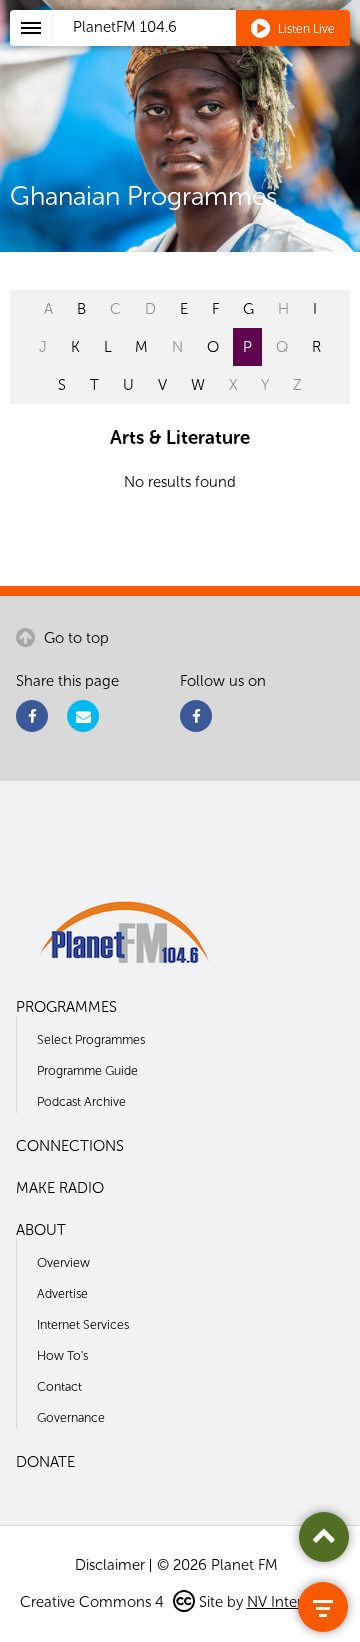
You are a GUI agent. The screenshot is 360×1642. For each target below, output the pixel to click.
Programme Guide (87, 1070)
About (41, 1230)
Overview (63, 1262)
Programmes (66, 1007)
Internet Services (83, 1324)
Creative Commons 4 (94, 1602)
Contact (59, 1386)
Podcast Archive (81, 1101)
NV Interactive (294, 1602)
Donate (45, 1462)
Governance (71, 1417)
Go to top (74, 638)
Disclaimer (110, 1565)
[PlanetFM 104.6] (206, 51)
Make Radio (60, 1188)
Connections (70, 1146)
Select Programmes (91, 1039)
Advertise (62, 1293)
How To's (62, 1355)
